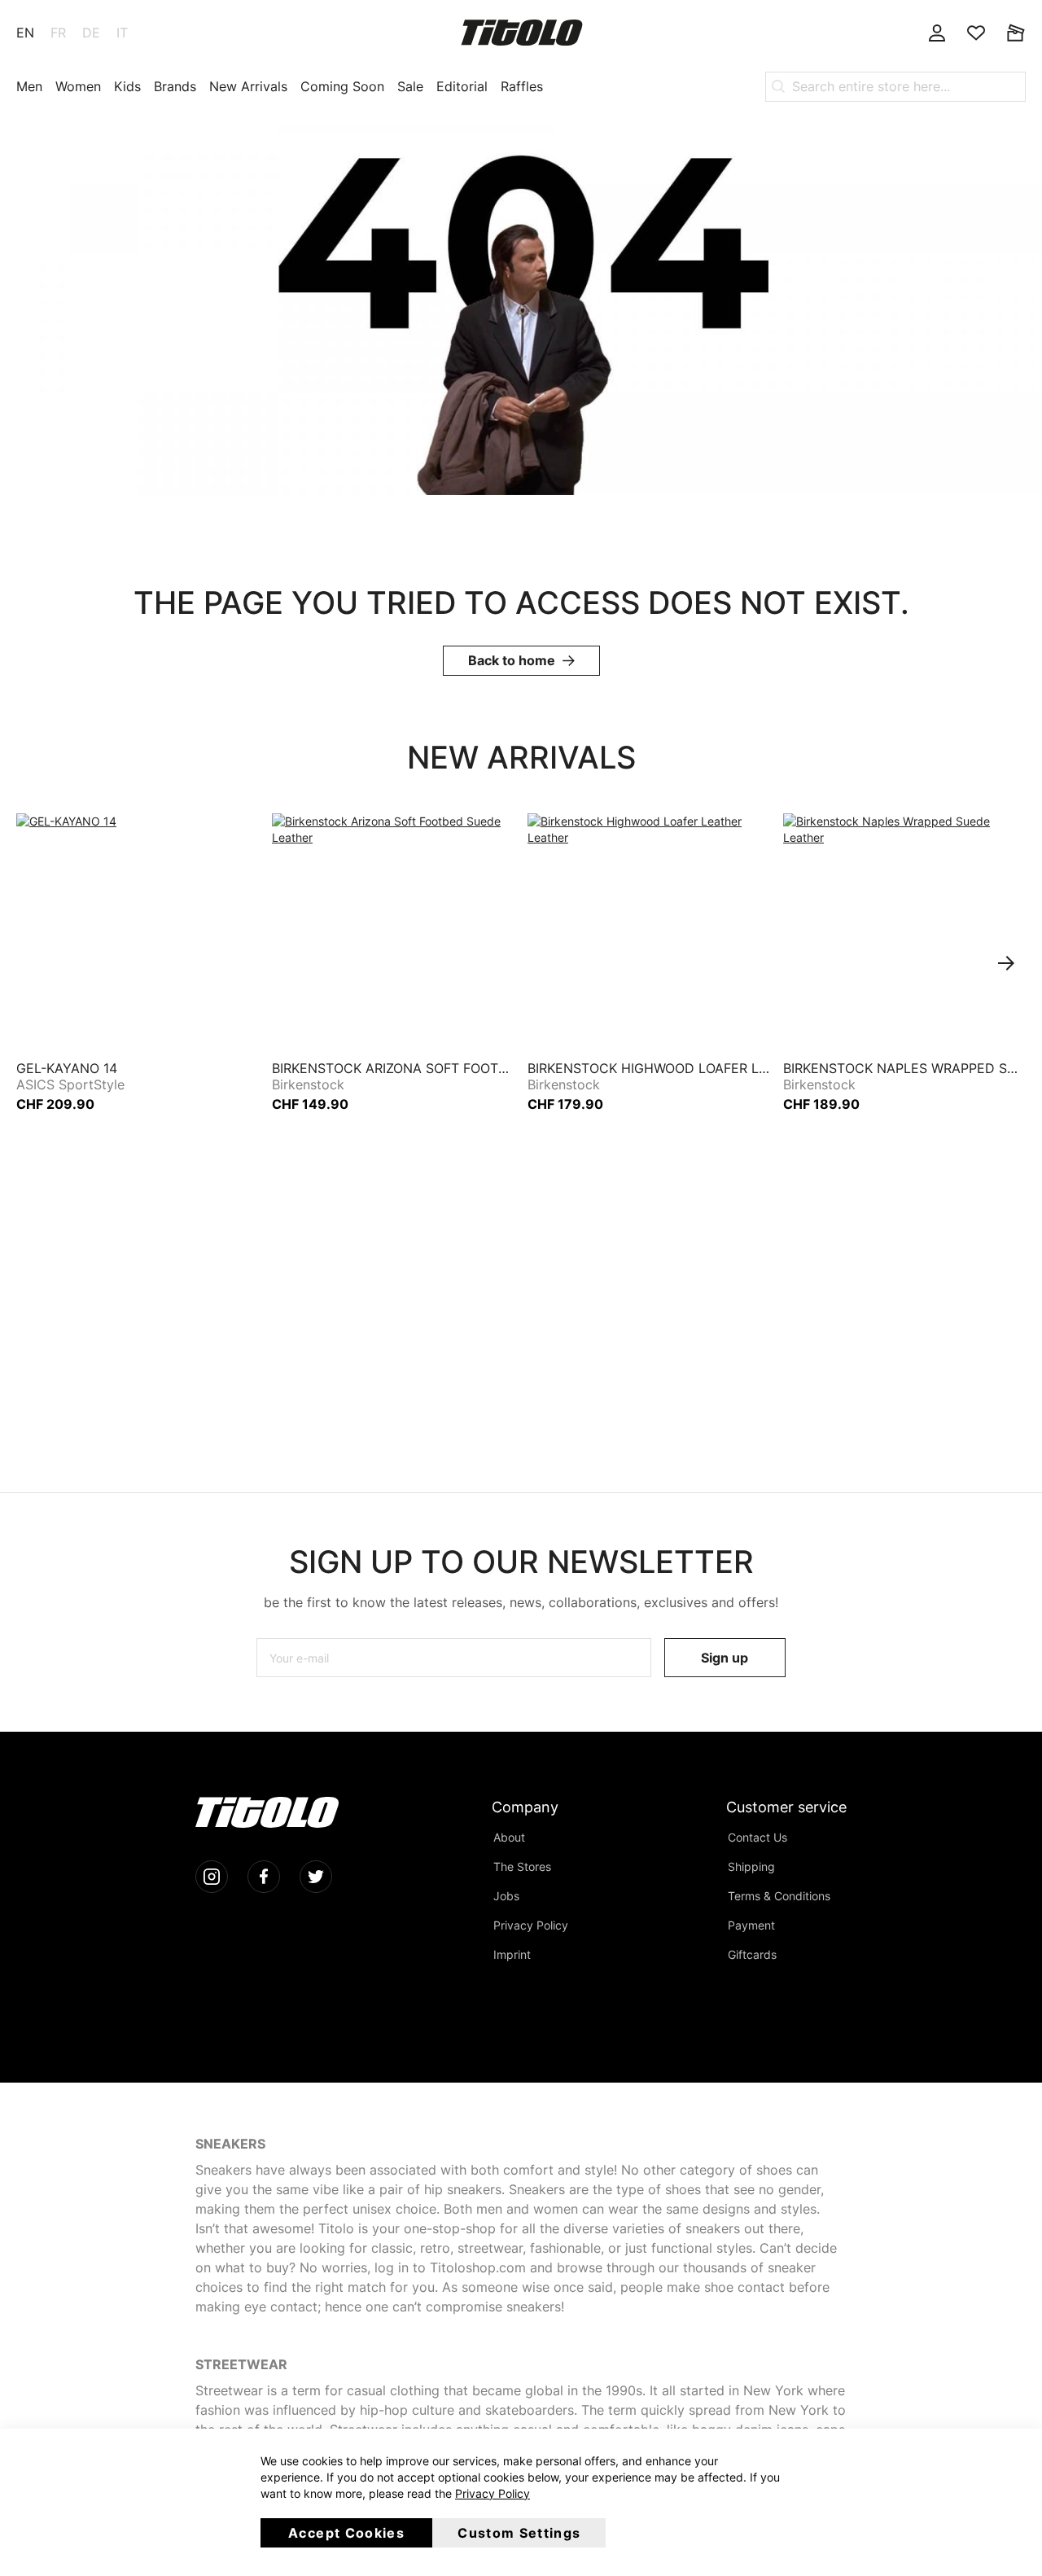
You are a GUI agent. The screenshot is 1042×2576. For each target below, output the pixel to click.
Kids (127, 86)
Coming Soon (342, 86)
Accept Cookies (346, 2533)
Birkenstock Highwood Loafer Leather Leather (649, 1068)
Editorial (462, 86)
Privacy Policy (493, 2493)
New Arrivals (248, 86)
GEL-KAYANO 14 (67, 1068)
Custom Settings (519, 2533)
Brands (175, 86)
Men (29, 86)
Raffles (522, 86)
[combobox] (895, 86)
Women (78, 86)
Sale (410, 86)
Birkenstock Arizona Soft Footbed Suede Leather (393, 1068)
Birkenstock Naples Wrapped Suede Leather (904, 1068)
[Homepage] (522, 33)
